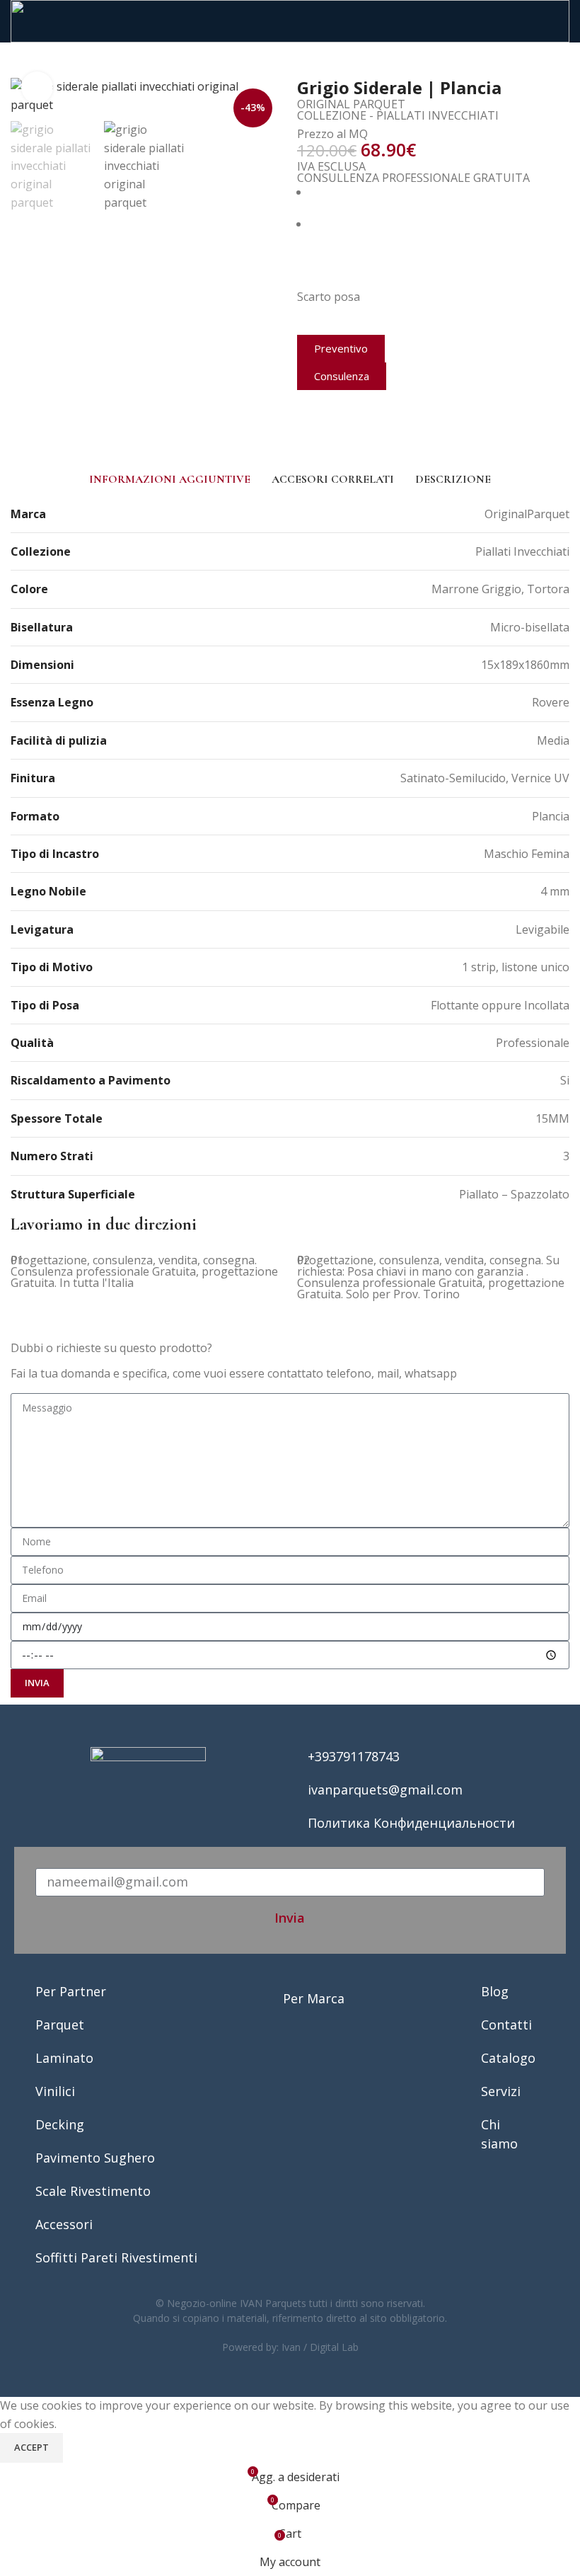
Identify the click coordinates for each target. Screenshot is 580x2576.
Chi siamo (499, 2134)
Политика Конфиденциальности (411, 1823)
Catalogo (508, 2058)
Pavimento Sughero (95, 2158)
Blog (495, 1991)
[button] (301, 436)
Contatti (506, 2025)
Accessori (64, 2224)
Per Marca (314, 1998)
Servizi (501, 2091)
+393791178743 (354, 1756)
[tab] (170, 479)
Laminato (64, 2058)
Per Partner (71, 1991)
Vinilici (55, 2091)
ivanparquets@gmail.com (385, 1790)
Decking (60, 2124)
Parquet (60, 2025)
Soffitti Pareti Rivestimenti (116, 2257)
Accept (31, 2447)
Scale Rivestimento (93, 2191)
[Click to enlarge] (37, 87)
